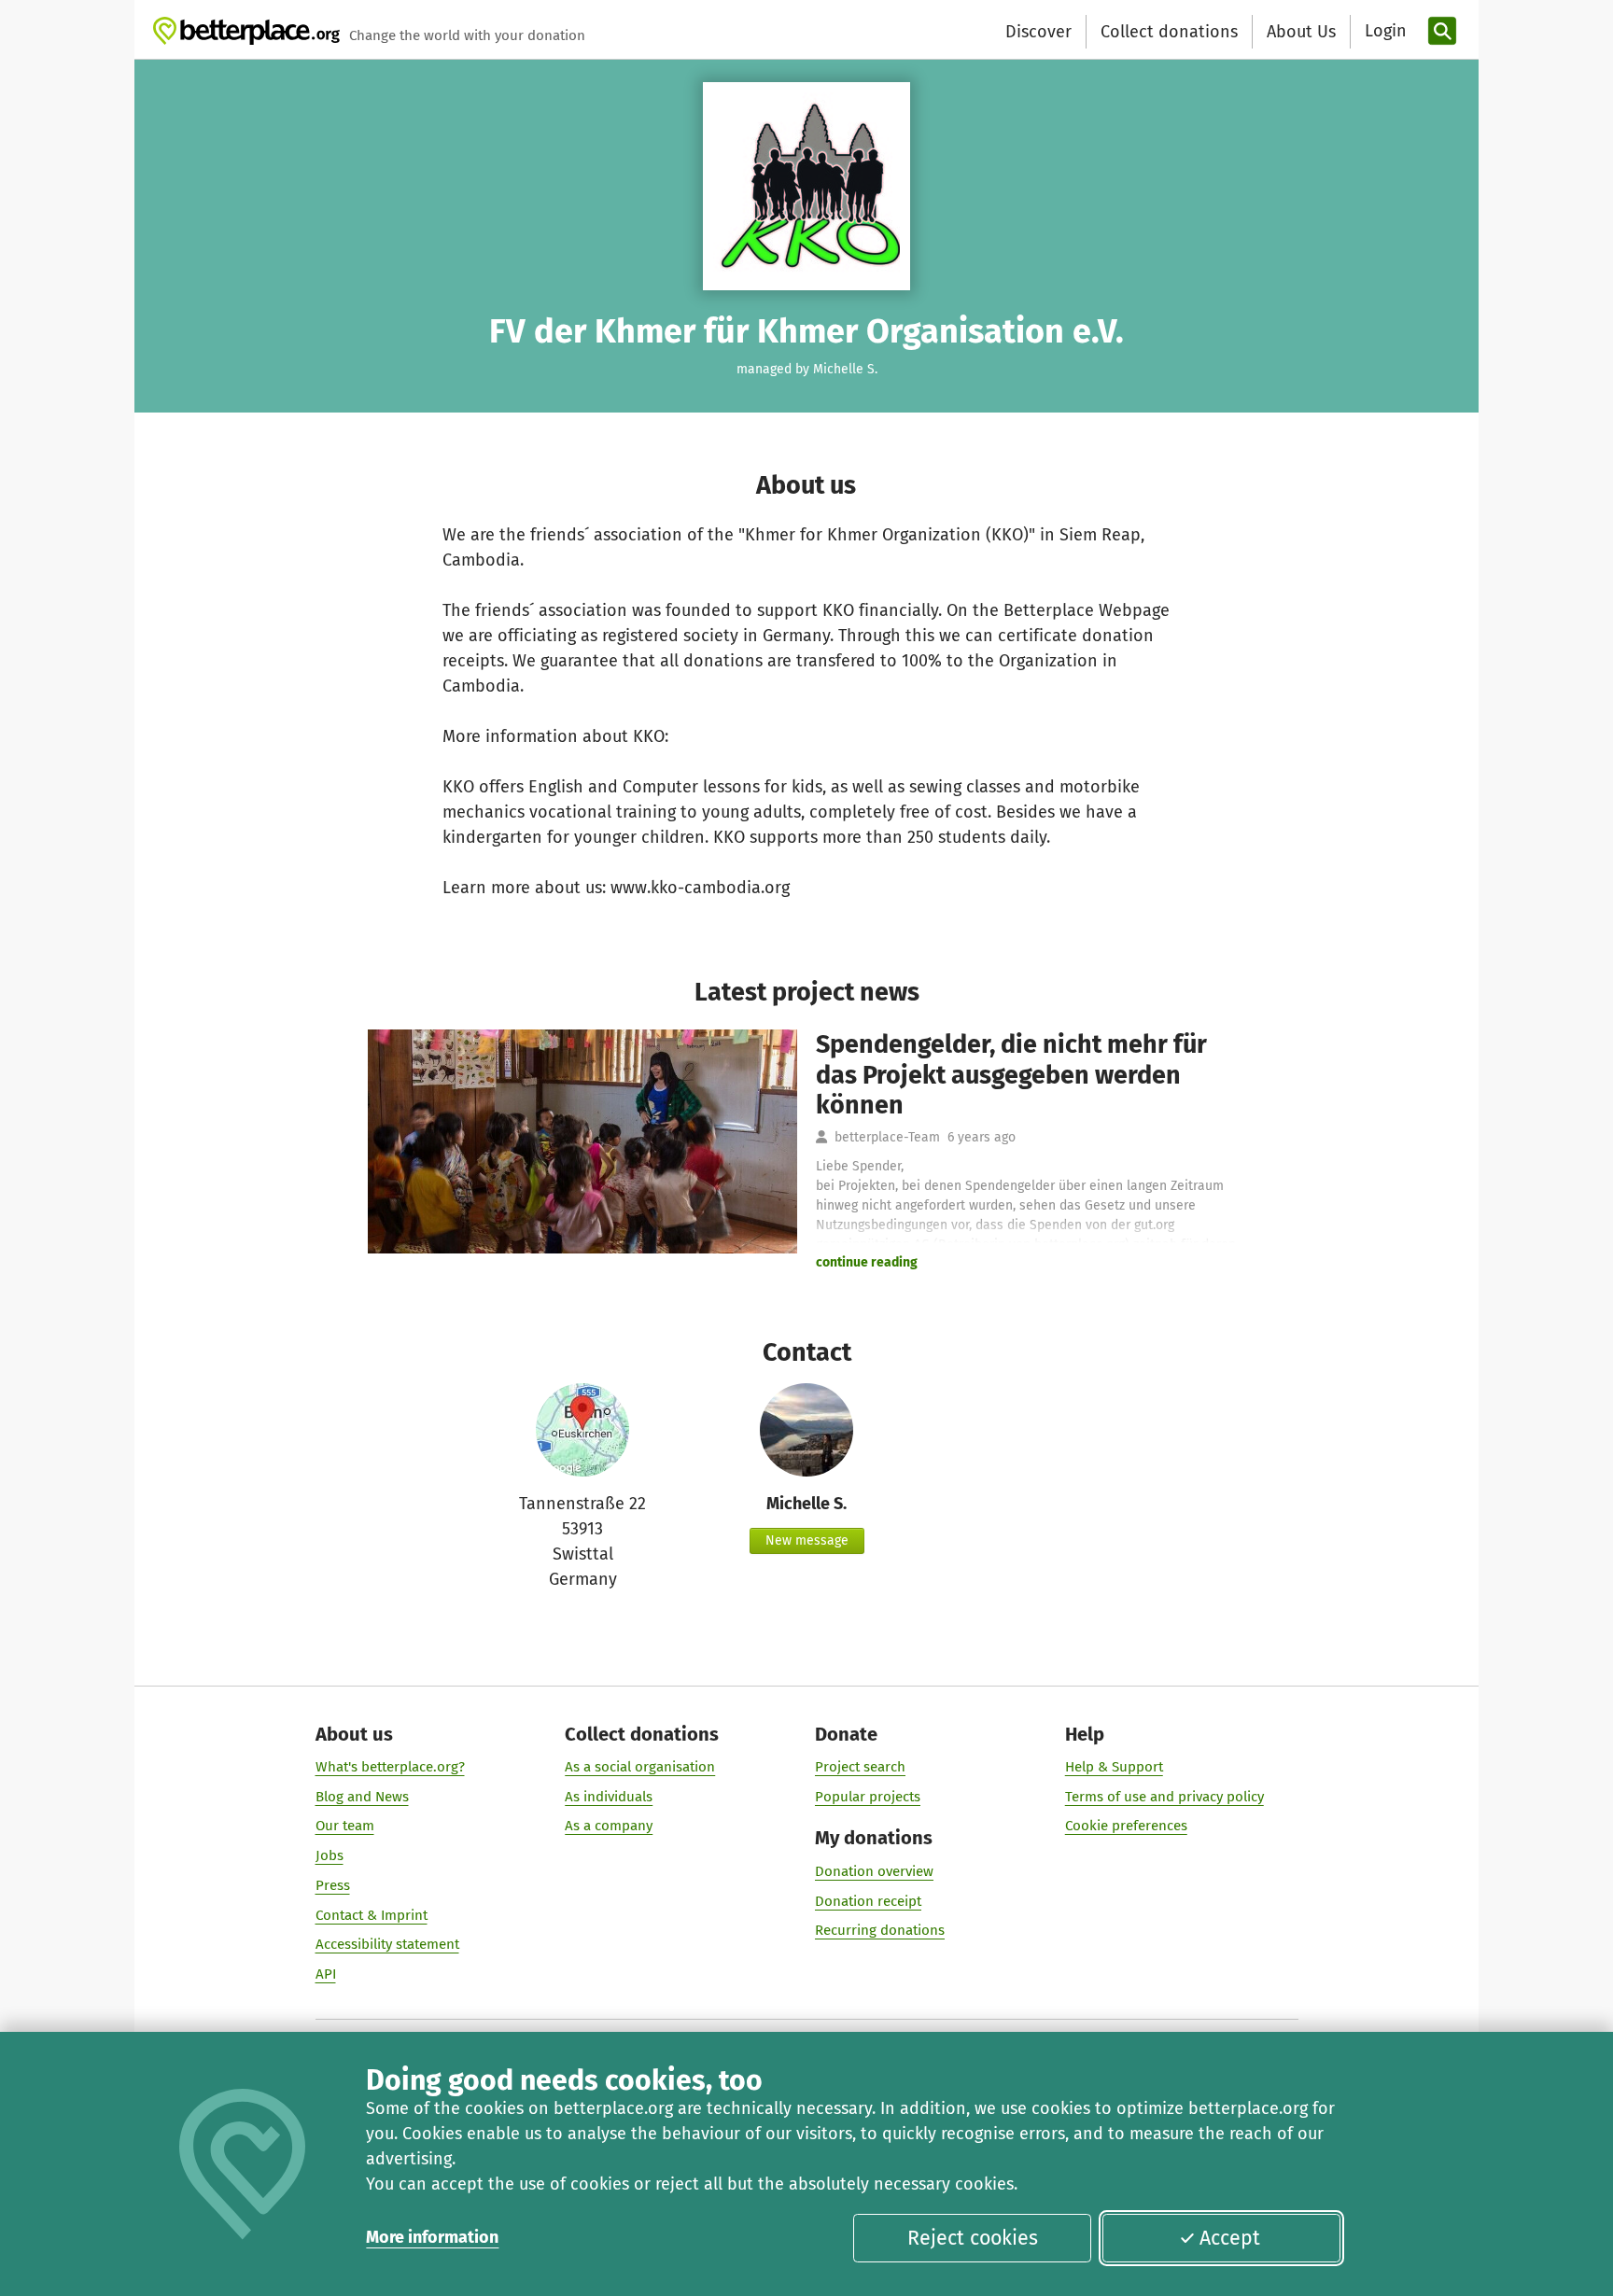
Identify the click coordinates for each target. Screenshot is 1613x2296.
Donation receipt (868, 1901)
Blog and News (362, 1797)
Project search (860, 1767)
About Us (1301, 32)
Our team (345, 1826)
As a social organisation (640, 1767)
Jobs (330, 1855)
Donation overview (874, 1871)
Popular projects (868, 1797)
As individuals (609, 1797)
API (326, 1974)
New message (807, 1540)
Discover (1038, 32)
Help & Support (1114, 1767)
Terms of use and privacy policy (1164, 1797)
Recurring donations (880, 1930)
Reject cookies (973, 2238)
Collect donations (1169, 32)
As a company (609, 1826)
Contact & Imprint (372, 1915)
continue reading (867, 1262)
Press (333, 1885)
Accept (1230, 2238)
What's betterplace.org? (390, 1767)
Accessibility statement (387, 1944)
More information (432, 2237)
